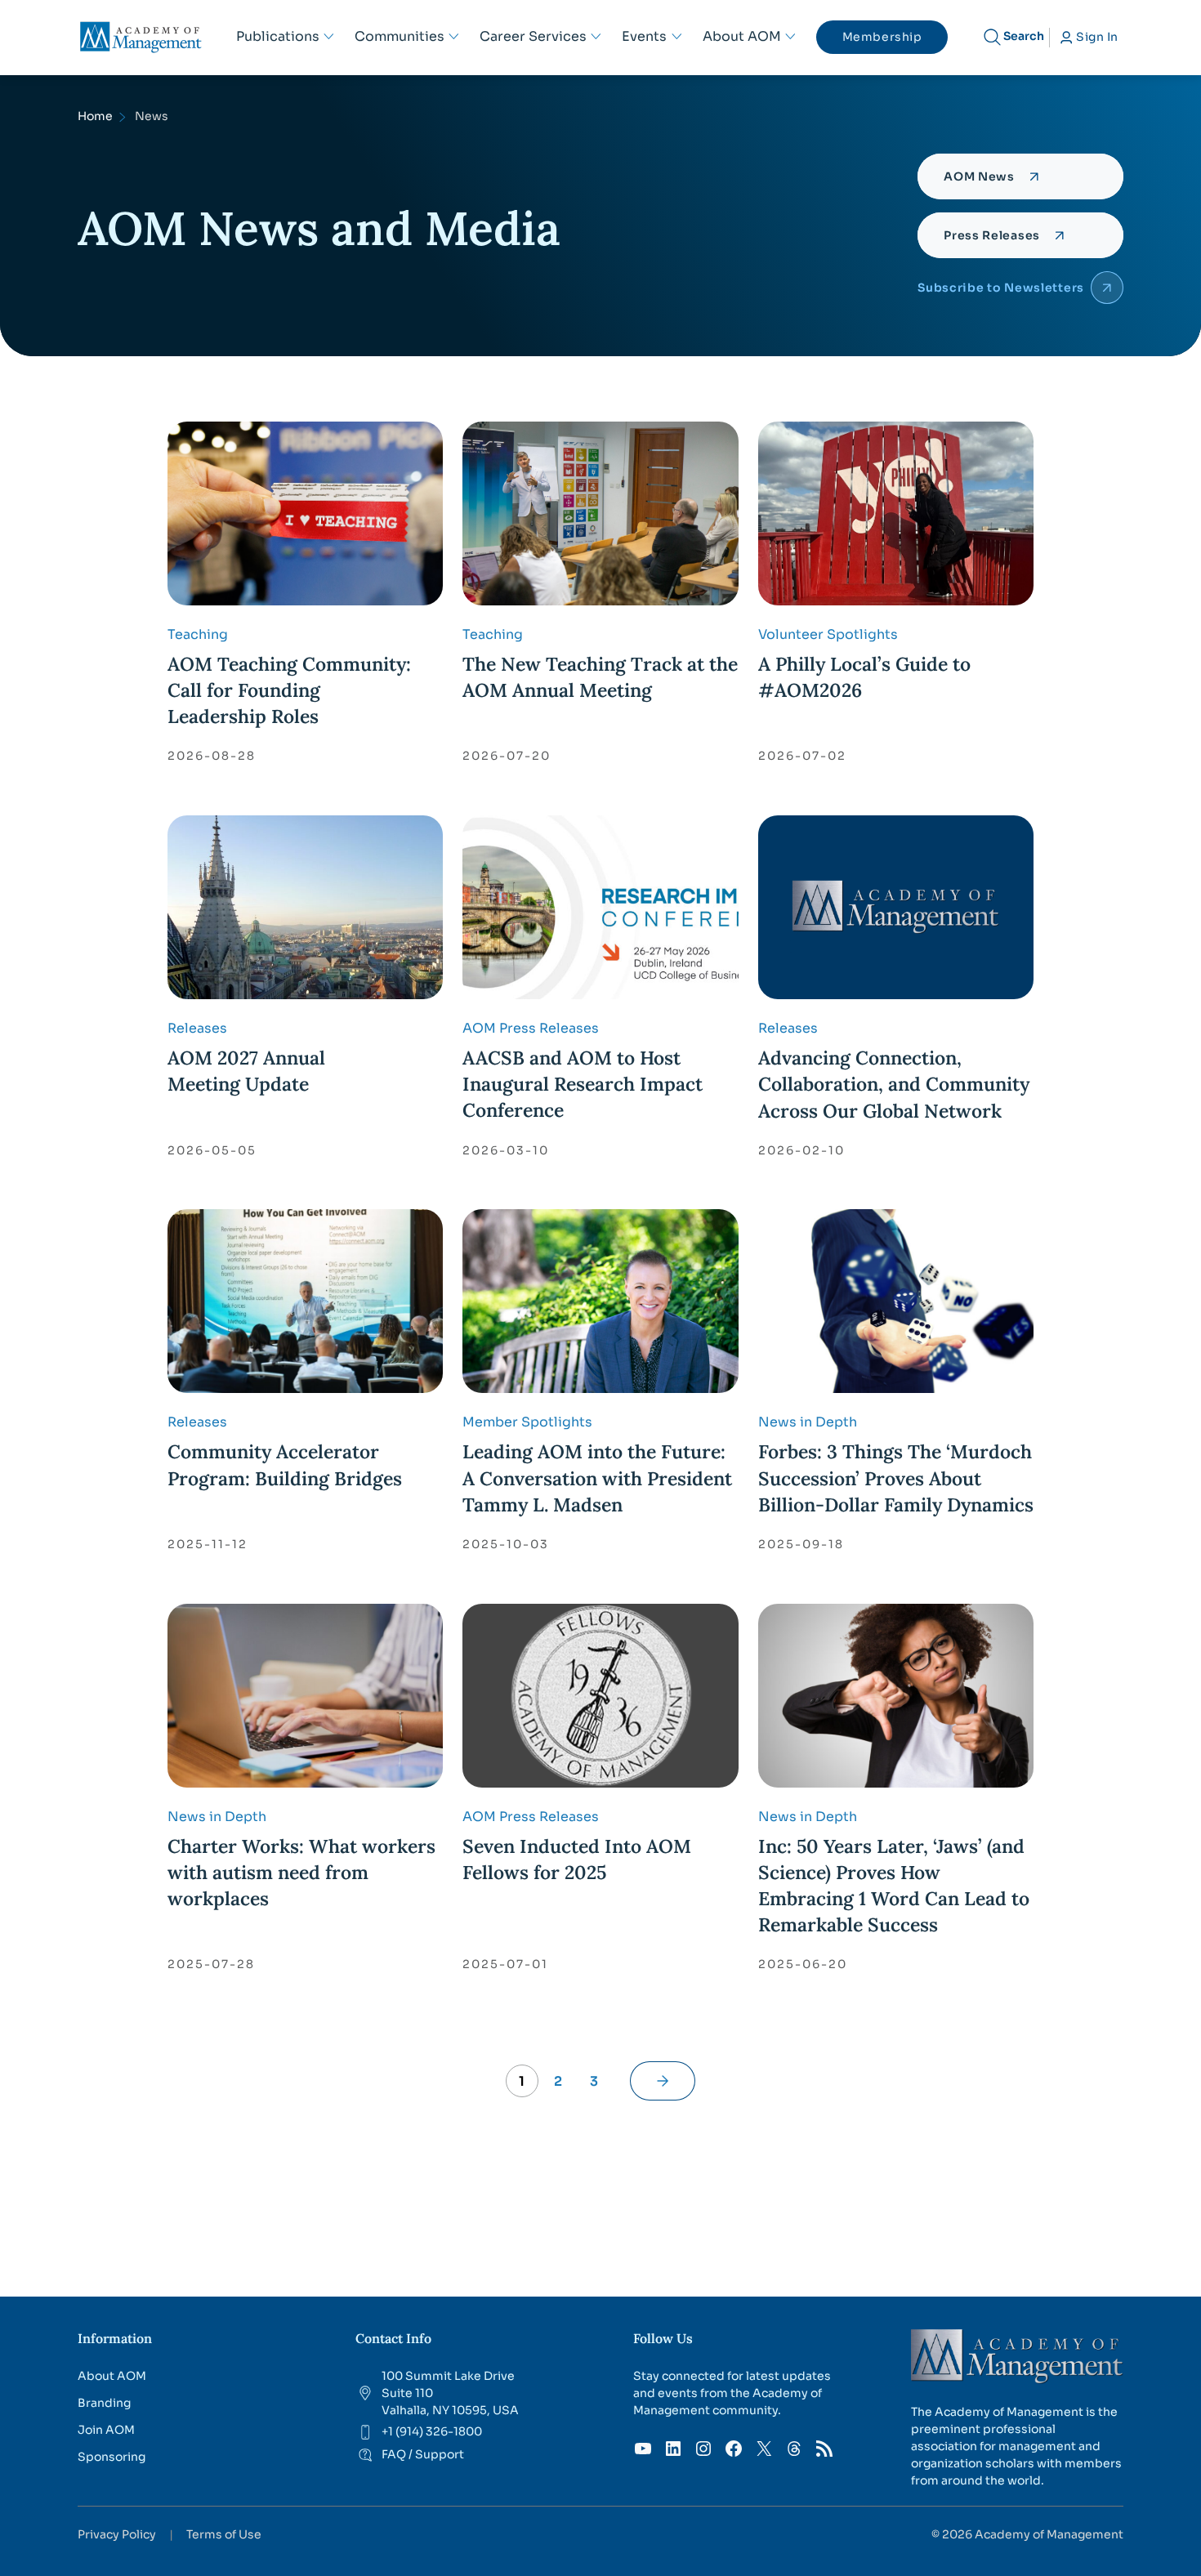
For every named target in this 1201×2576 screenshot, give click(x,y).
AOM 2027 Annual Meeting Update (246, 1071)
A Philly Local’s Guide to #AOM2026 (864, 677)
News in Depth (808, 1422)
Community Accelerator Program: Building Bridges (285, 1464)
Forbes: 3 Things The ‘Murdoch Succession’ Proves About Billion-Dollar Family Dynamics (896, 1478)
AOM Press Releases (531, 1028)
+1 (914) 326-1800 (432, 2431)
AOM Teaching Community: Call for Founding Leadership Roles (289, 690)
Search (1024, 36)
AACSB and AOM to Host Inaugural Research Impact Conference (583, 1084)
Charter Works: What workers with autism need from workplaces (301, 1872)
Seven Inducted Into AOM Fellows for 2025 (577, 1859)
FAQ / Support (423, 2454)
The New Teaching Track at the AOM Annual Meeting (600, 677)
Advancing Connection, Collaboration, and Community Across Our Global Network (894, 1084)
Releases (197, 1028)
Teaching (198, 634)
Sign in (1097, 37)
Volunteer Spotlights (828, 634)
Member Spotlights (527, 1422)
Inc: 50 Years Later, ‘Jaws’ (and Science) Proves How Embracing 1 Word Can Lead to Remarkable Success (894, 1886)
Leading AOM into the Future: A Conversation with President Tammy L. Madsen (597, 1478)
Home (95, 116)
